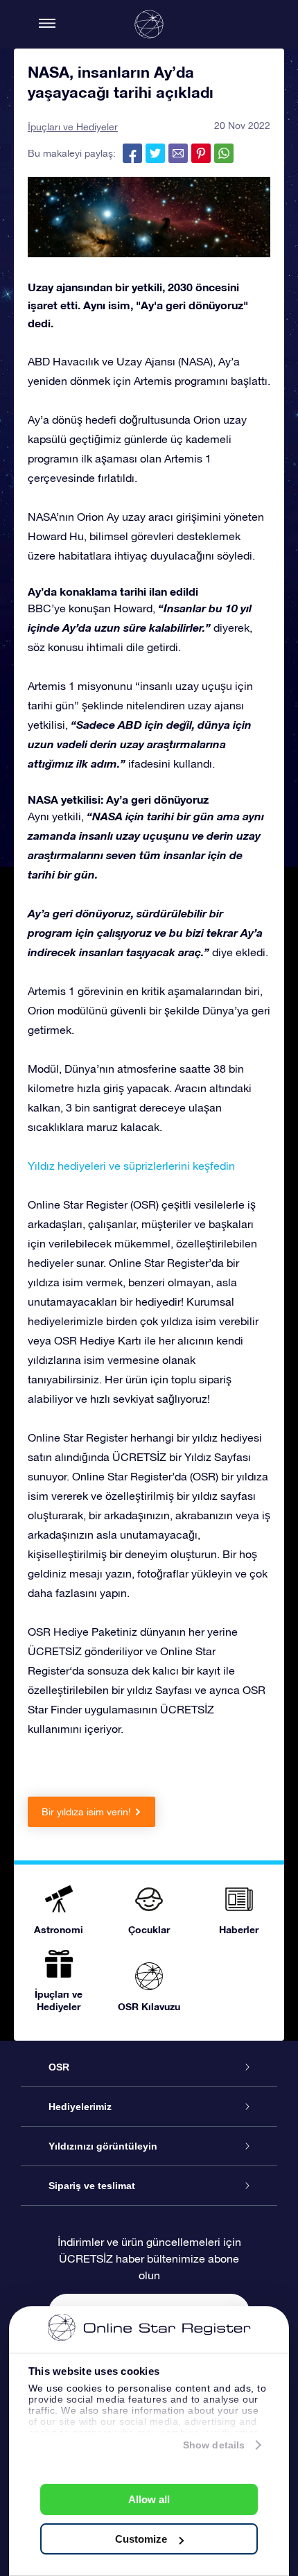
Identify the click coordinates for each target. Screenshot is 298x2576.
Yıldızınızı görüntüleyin (103, 2146)
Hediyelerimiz (80, 2107)
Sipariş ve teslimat (92, 2186)
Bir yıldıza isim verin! (86, 1812)
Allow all (149, 2499)
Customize (141, 2539)
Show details (214, 2445)
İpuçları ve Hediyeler (73, 127)
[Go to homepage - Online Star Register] (149, 24)
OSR (59, 2067)
